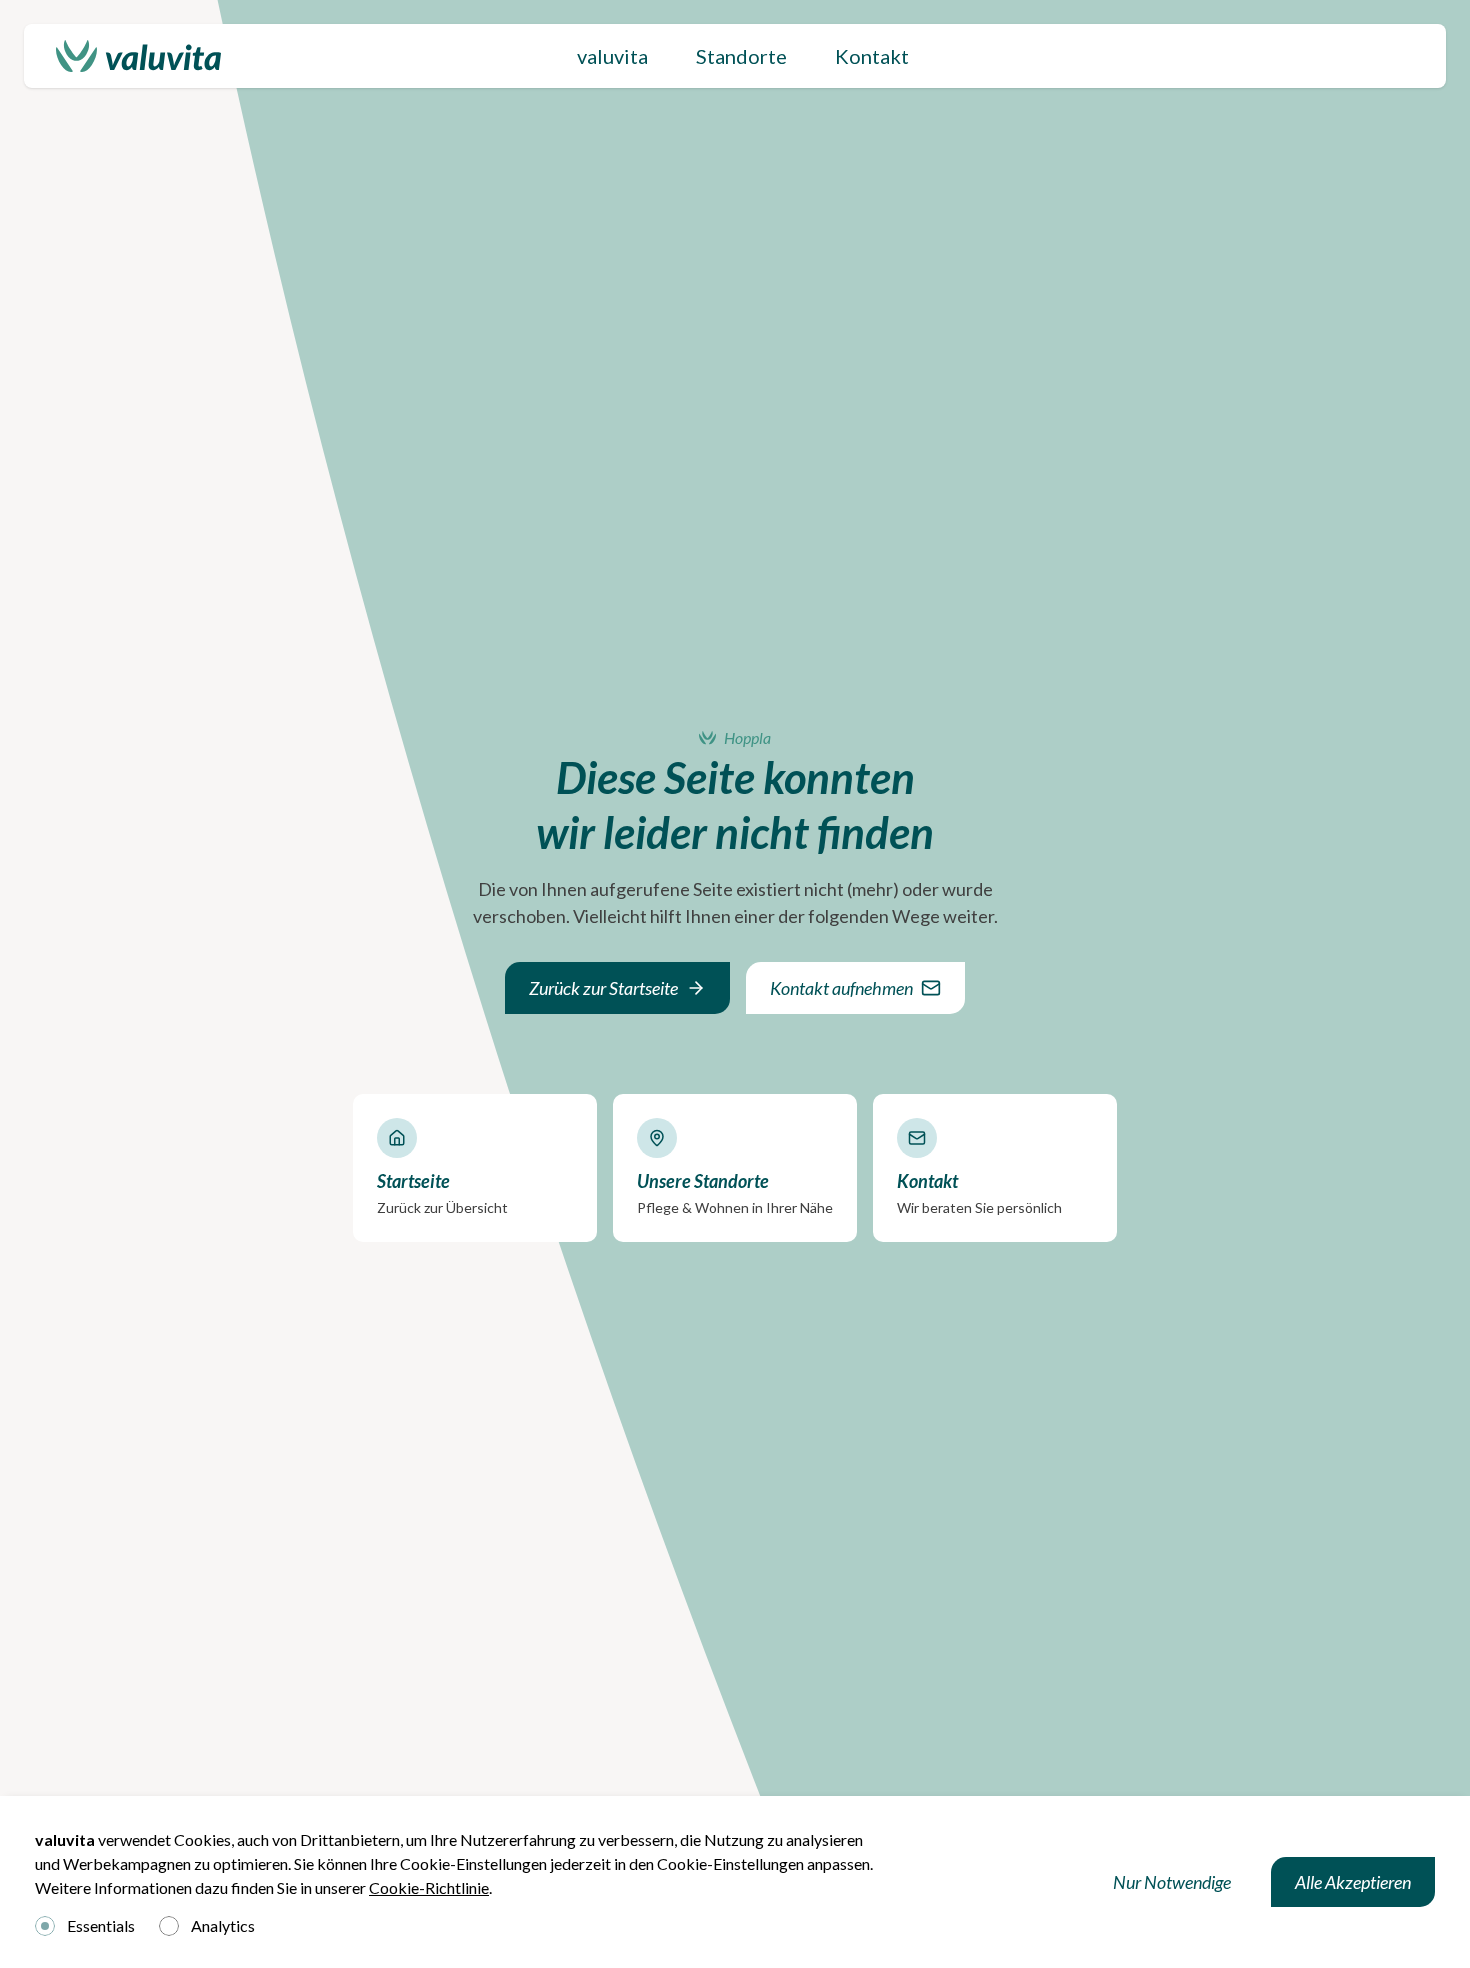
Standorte (741, 56)
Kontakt (872, 56)
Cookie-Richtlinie (429, 1887)
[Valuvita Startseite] (138, 56)
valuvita (612, 56)
